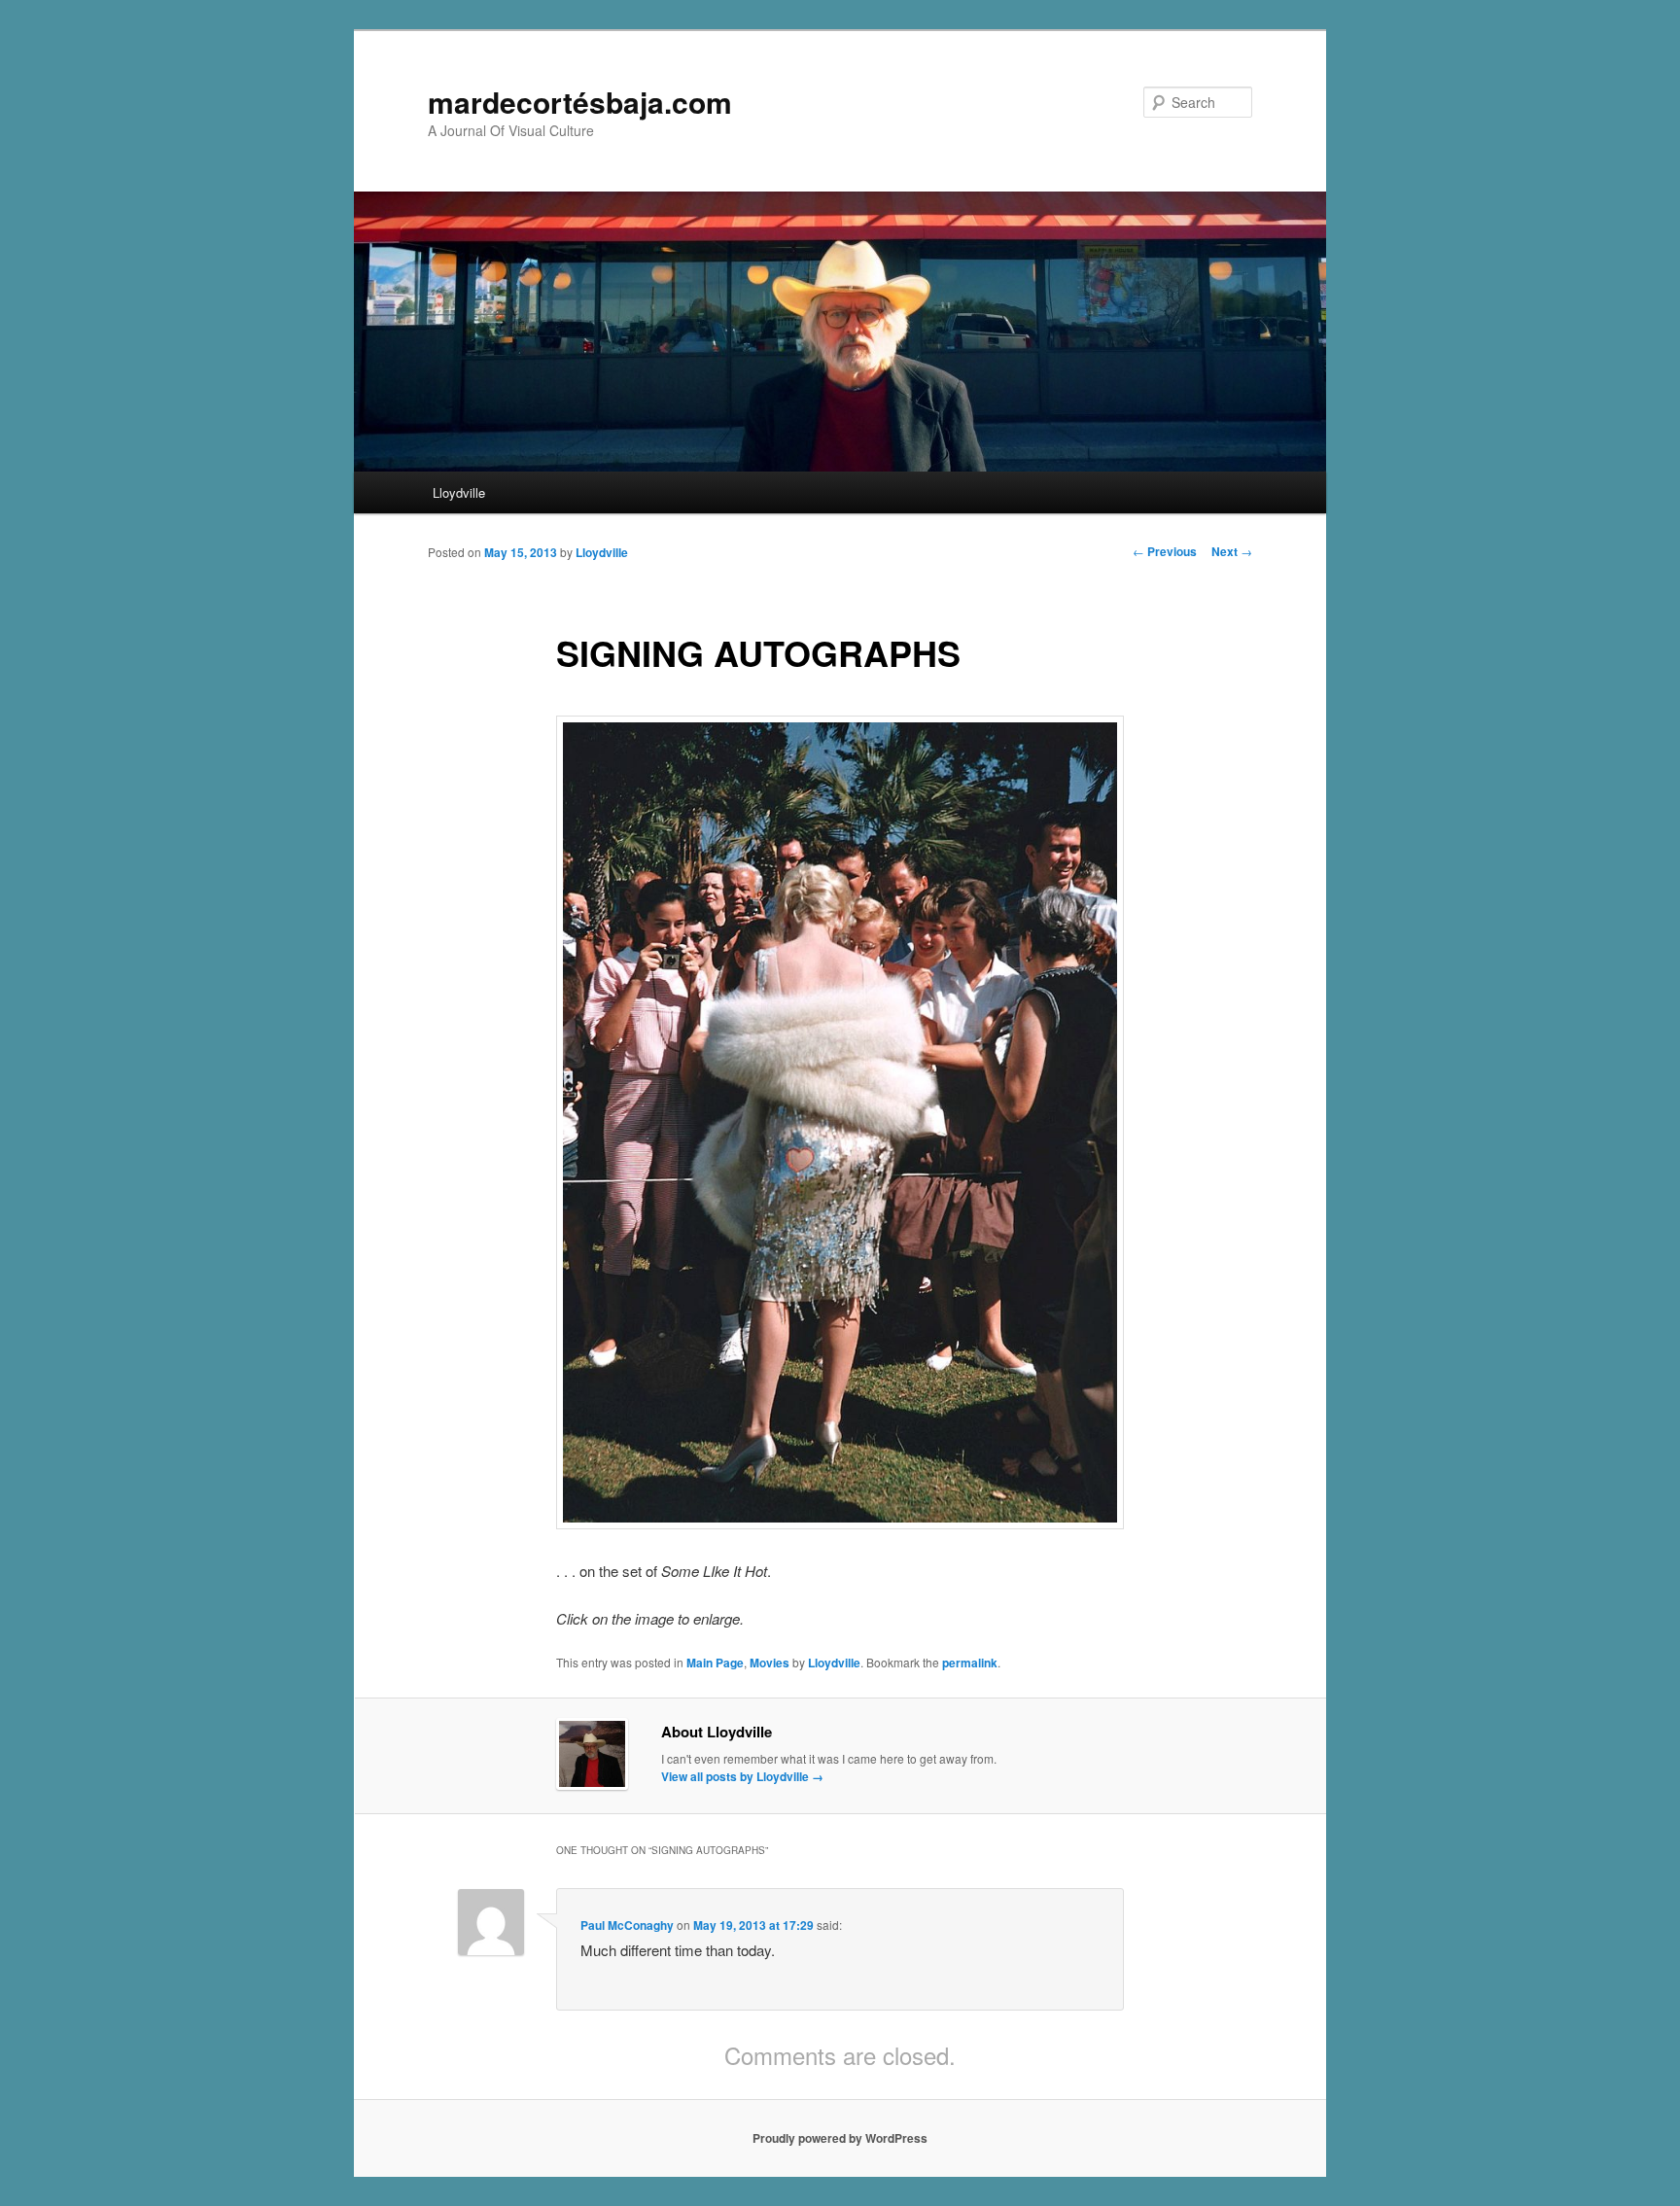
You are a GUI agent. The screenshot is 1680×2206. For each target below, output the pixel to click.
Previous (1165, 551)
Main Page (715, 1663)
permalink (970, 1663)
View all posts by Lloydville (742, 1776)
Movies (770, 1663)
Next (1232, 551)
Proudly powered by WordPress (840, 2138)
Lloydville (459, 492)
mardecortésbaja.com (580, 102)
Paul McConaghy (627, 1925)
